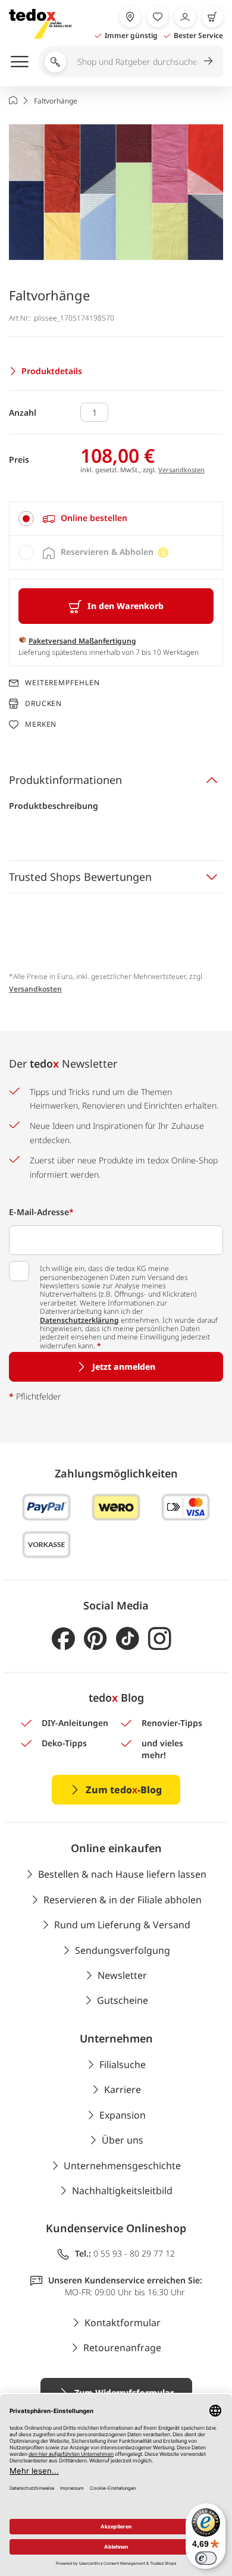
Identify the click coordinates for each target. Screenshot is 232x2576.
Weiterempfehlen (62, 683)
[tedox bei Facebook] (63, 1639)
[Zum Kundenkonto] (185, 17)
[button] (116, 192)
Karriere (123, 2089)
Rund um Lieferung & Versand (122, 1925)
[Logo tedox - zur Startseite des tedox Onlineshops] (40, 24)
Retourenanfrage (122, 2348)
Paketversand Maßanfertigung (82, 641)
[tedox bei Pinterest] (95, 1639)
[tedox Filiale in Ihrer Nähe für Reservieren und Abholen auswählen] (130, 17)
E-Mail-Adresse (41, 1212)
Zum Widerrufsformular (124, 2393)
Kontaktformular (123, 2323)
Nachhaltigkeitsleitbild (122, 2191)
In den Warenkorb (126, 606)
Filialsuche (123, 2064)
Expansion (123, 2115)
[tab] (116, 519)
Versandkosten (181, 470)
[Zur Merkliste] (158, 17)
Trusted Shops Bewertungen (80, 877)
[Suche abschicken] (208, 61)
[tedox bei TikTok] (128, 1639)
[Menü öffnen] (20, 61)
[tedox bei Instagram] (160, 1639)
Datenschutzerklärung (79, 1320)
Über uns (123, 2140)
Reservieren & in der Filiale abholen (123, 1900)
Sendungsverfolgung (123, 1950)
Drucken (43, 703)
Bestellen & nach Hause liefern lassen (122, 1874)
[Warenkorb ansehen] (212, 17)
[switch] (206, 2558)
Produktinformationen (65, 780)
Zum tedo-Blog (124, 1790)
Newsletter (122, 1975)
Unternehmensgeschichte (122, 2166)
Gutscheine (123, 2000)
